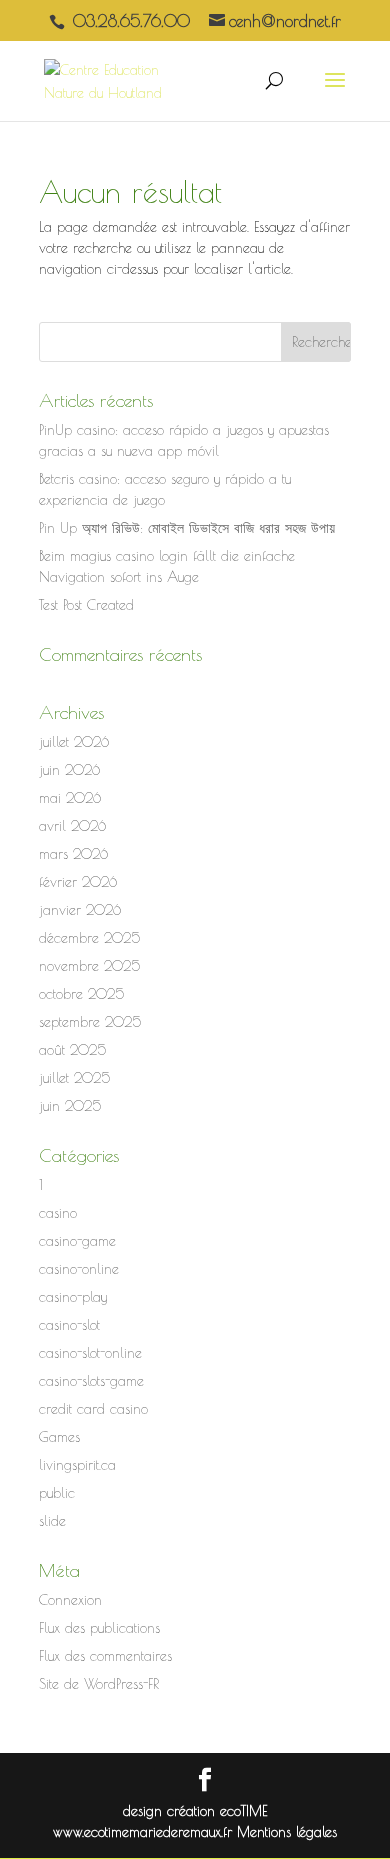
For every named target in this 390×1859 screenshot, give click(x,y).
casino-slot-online (90, 1353)
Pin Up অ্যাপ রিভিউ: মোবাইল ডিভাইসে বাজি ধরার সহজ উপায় (187, 528)
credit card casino (93, 1409)
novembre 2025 (89, 966)
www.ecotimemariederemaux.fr (145, 1832)
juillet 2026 (74, 742)
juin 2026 (69, 770)
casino (58, 1213)
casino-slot (69, 1325)
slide (52, 1521)
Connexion (70, 1600)
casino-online (79, 1269)
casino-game (77, 1241)
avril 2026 (72, 826)
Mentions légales (287, 1832)
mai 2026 (70, 798)
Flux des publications (99, 1628)
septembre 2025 (90, 1022)
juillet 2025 (74, 1078)
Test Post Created (86, 605)
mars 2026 (73, 854)
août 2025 (72, 1050)
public (57, 1493)
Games (59, 1437)
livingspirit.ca (77, 1465)
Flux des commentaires (105, 1656)
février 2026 (78, 882)
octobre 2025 (81, 994)
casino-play (73, 1297)
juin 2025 (70, 1106)
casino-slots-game (91, 1381)
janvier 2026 (80, 910)
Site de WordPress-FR (99, 1684)
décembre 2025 (89, 938)
